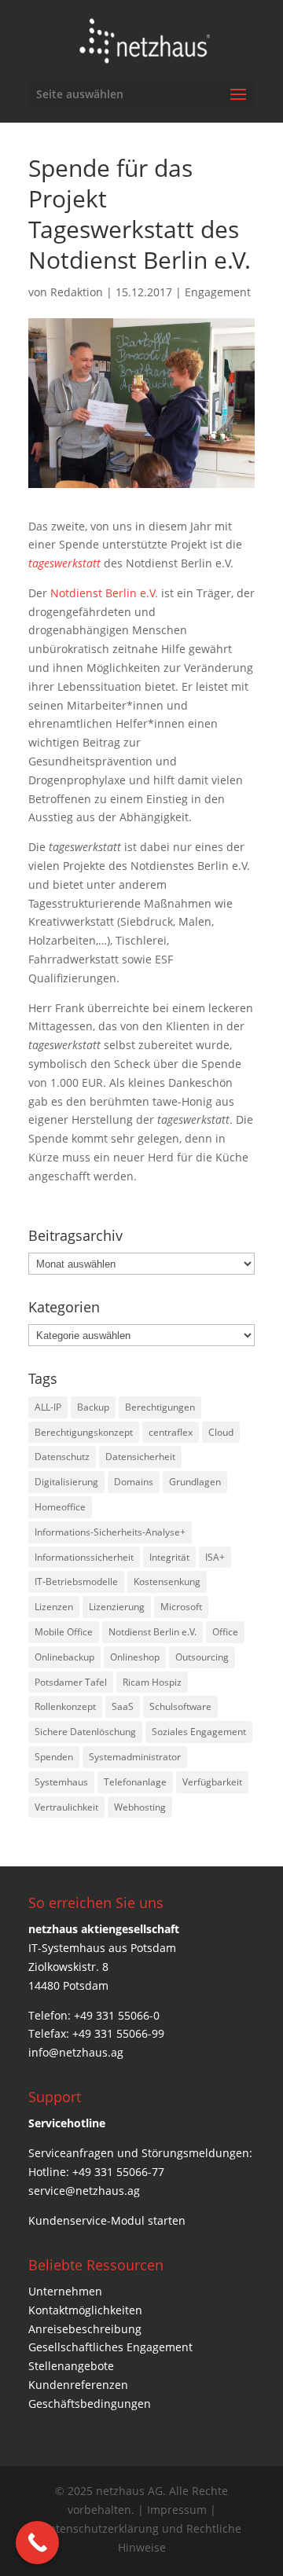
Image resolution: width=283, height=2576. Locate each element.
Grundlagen (195, 1482)
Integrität (169, 1557)
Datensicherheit (140, 1457)
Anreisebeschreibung (85, 2329)
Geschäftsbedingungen (90, 2404)
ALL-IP (48, 1407)
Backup (93, 1407)
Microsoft (181, 1607)
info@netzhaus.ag (76, 2052)
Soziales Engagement (199, 1732)
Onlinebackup (64, 1657)
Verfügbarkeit (212, 1782)
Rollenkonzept (65, 1706)
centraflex (171, 1432)
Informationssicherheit (84, 1557)
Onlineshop (135, 1657)
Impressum (178, 2510)
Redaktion (77, 292)
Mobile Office (64, 1632)
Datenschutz (62, 1457)
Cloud (221, 1432)
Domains (134, 1482)
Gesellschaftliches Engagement (110, 2347)
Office (225, 1632)
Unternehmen (65, 2291)
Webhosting (140, 1807)
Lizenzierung (117, 1607)
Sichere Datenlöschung (85, 1732)
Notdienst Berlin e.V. (104, 593)
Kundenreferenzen (78, 2385)
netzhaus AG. (131, 2491)
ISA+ (215, 1557)
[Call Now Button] (37, 2543)
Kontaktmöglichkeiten (85, 2310)
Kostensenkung (167, 1582)
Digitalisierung (66, 1482)
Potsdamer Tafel (71, 1682)
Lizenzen (54, 1607)
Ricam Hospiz (152, 1682)
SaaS (123, 1706)
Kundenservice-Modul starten (107, 2220)
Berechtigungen (160, 1407)
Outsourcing (202, 1657)
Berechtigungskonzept (84, 1432)
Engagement (218, 292)
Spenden (54, 1757)
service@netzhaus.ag (84, 2191)
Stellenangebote (71, 2366)
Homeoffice (60, 1507)
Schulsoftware (180, 1706)
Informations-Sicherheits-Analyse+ (110, 1532)
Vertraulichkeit (66, 1807)
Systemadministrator (135, 1757)
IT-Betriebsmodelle (76, 1582)
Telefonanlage (135, 1782)
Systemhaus (61, 1782)
